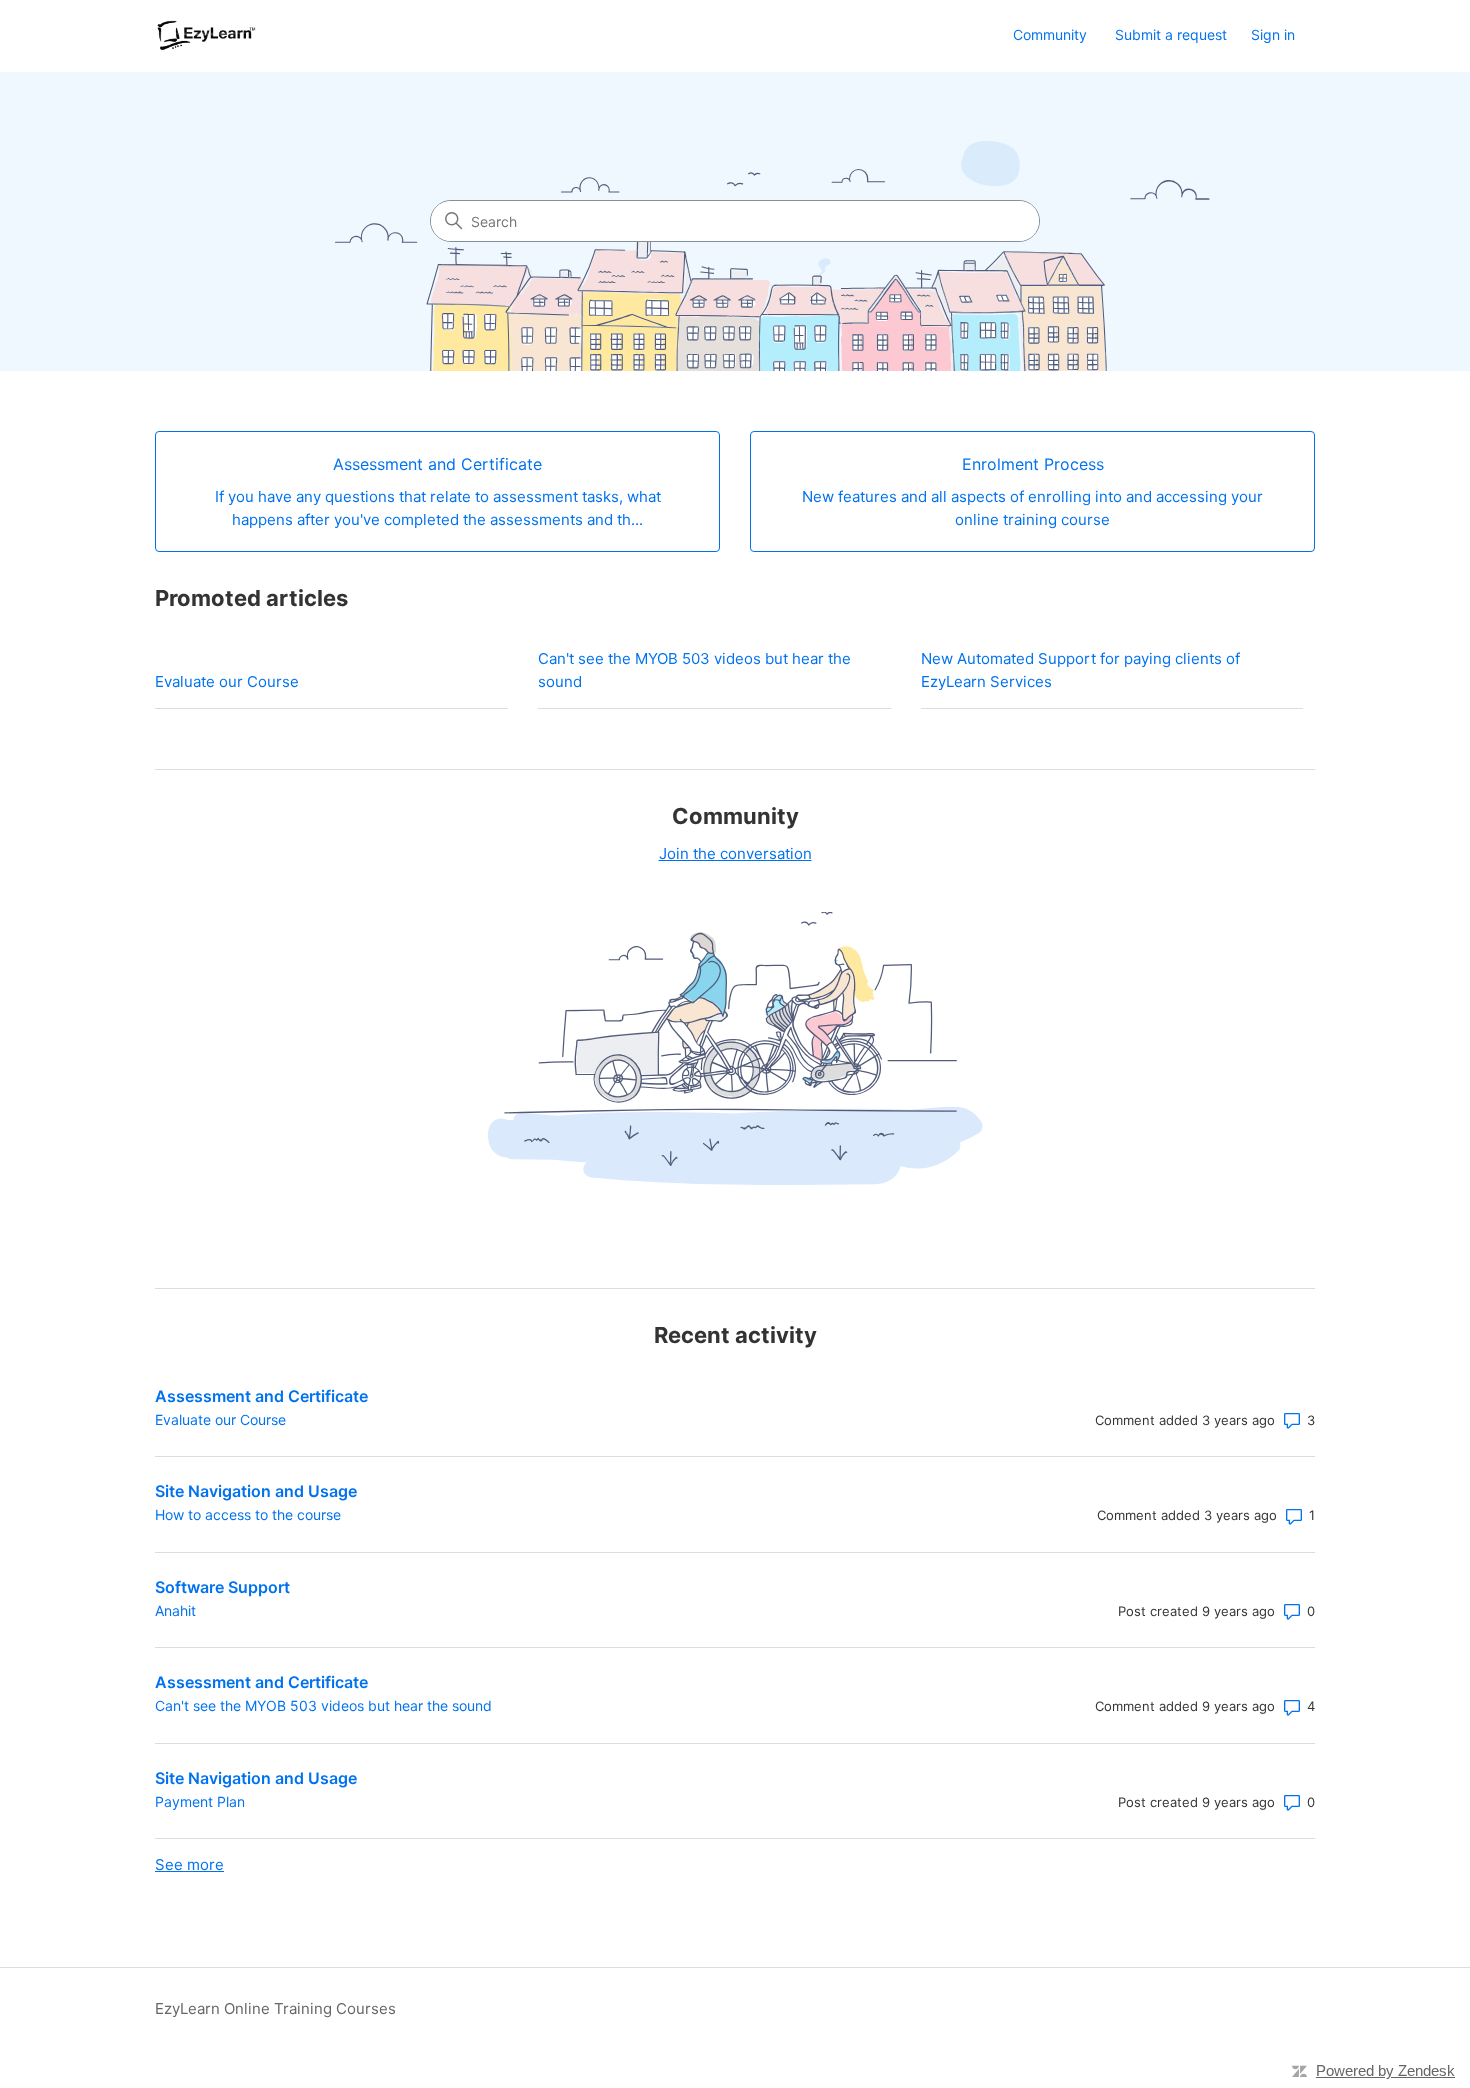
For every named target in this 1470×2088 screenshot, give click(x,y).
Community (1050, 34)
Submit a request (1171, 34)
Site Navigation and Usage (256, 1491)
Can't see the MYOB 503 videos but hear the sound (694, 670)
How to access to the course (248, 1514)
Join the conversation (735, 853)
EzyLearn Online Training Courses (275, 2008)
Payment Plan (200, 1801)
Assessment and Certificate (261, 1396)
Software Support (222, 1587)
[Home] (207, 35)
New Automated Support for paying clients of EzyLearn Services (1080, 670)
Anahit (175, 1610)
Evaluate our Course (227, 681)
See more (189, 1864)
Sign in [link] (1273, 34)
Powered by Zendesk (1385, 2070)
